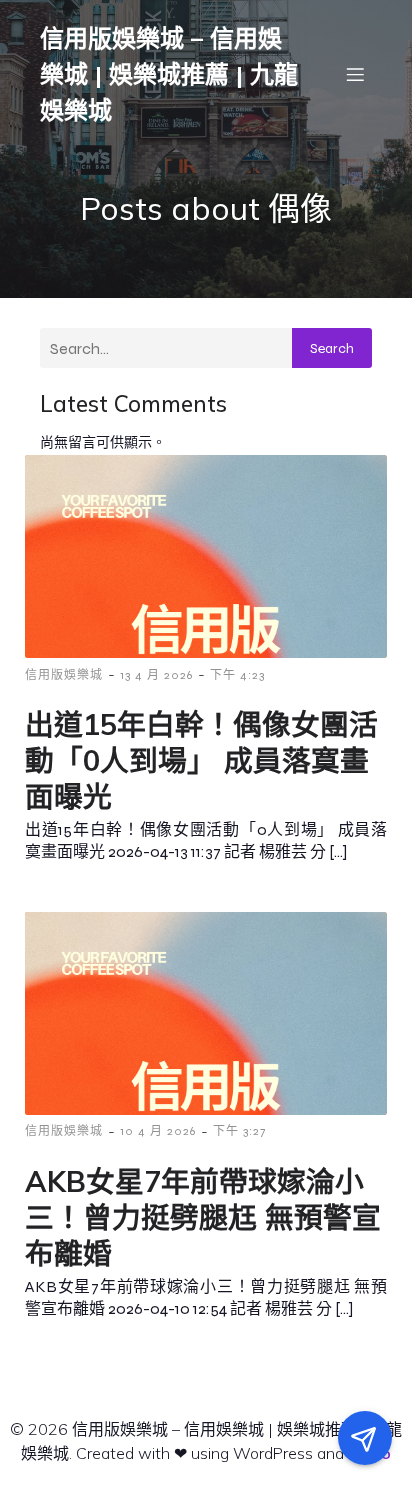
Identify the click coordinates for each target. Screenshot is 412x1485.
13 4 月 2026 (156, 675)
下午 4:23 (237, 675)
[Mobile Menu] (355, 74)
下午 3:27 (239, 1131)
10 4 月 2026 (158, 1131)
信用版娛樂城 (64, 675)
